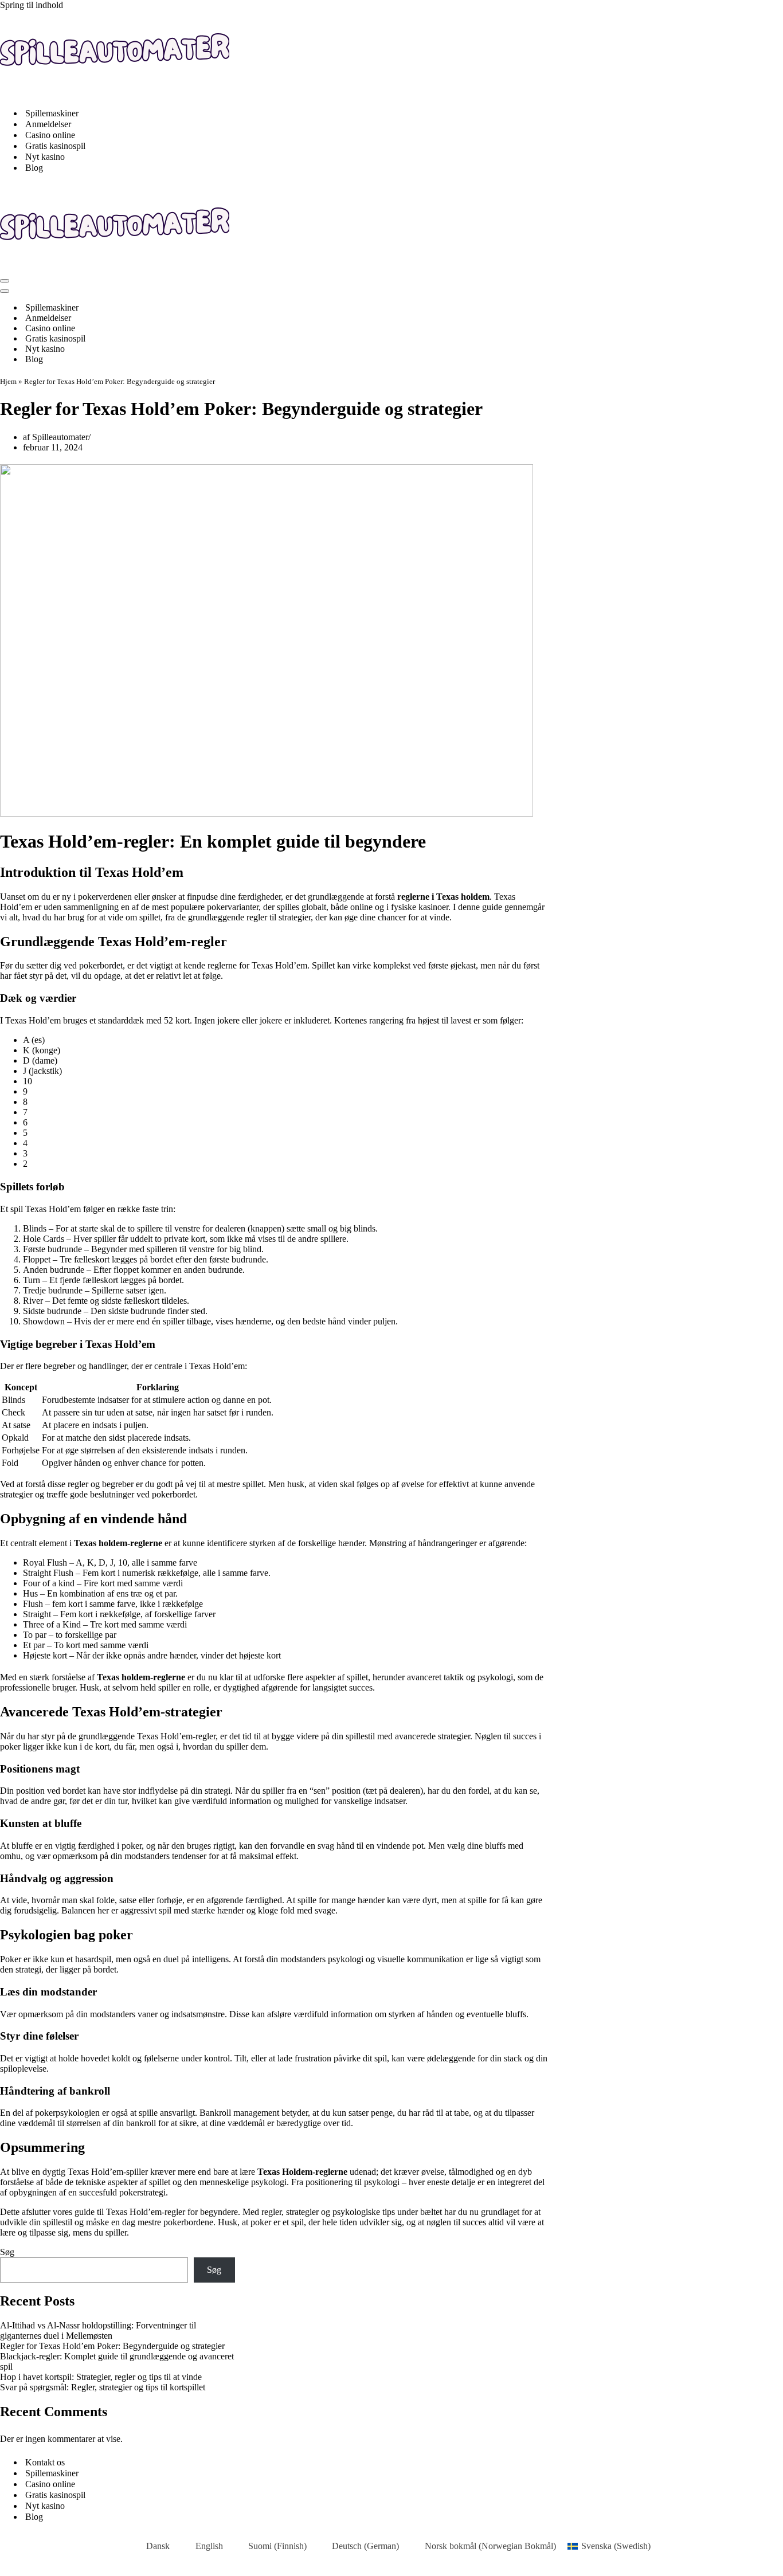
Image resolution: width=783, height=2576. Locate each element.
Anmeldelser (48, 124)
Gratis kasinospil (55, 146)
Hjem (8, 381)
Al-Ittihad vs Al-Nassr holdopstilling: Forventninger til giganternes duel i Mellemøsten (98, 2330)
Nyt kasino (45, 157)
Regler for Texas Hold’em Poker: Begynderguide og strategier (112, 2346)
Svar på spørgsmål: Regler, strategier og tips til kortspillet (103, 2387)
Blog (34, 168)
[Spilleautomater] (115, 93)
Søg (7, 2252)
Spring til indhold (32, 5)
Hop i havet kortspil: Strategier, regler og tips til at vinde (101, 2377)
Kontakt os (45, 2462)
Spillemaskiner (52, 113)
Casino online (50, 135)
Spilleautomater (60, 437)
